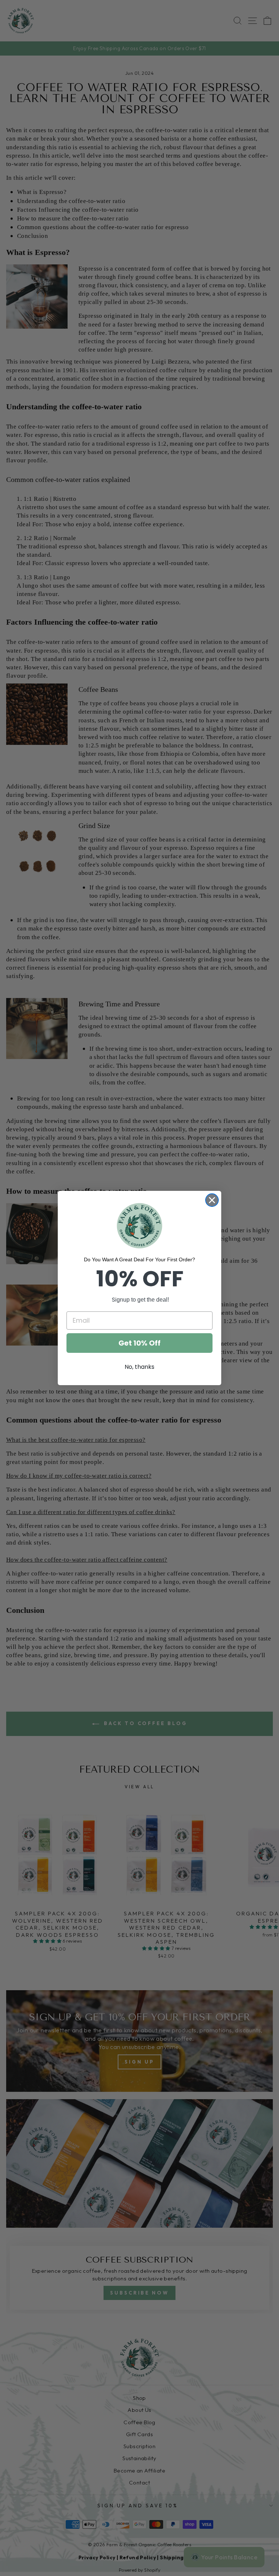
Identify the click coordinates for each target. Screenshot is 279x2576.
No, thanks (139, 1367)
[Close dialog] (212, 1200)
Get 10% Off (139, 1343)
